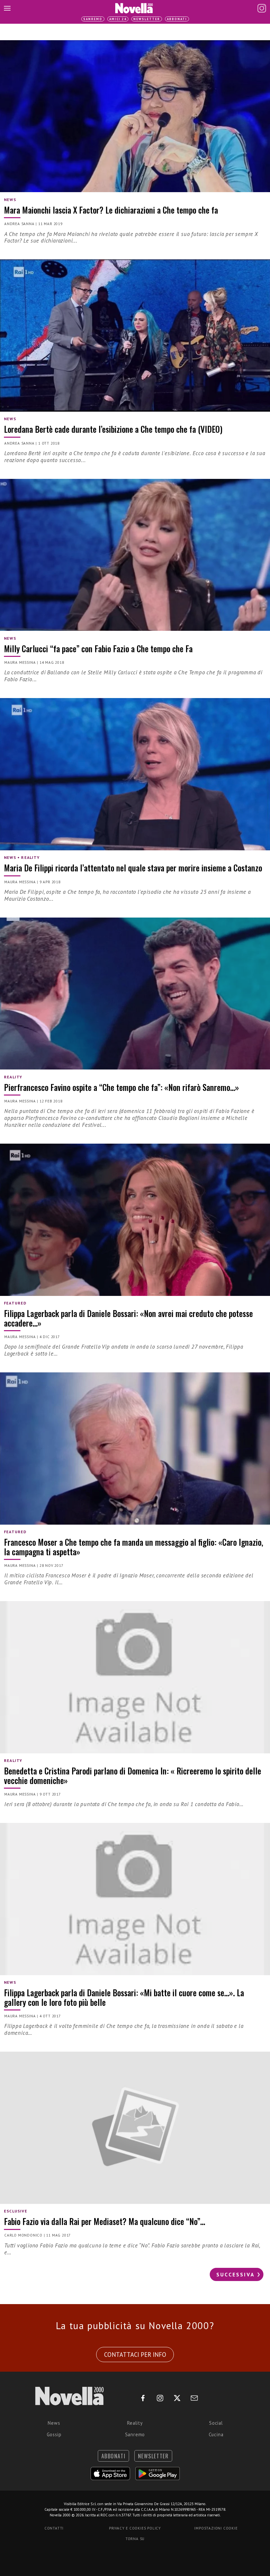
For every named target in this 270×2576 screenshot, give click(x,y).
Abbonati (177, 19)
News (54, 2423)
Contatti (54, 2528)
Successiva (236, 2274)
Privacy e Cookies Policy (135, 2528)
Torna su (135, 2539)
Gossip (54, 2434)
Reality (135, 2423)
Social (216, 2423)
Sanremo (93, 19)
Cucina (216, 2434)
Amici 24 (118, 19)
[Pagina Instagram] (262, 8)
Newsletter (147, 19)
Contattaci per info (135, 2355)
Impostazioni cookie (216, 2528)
